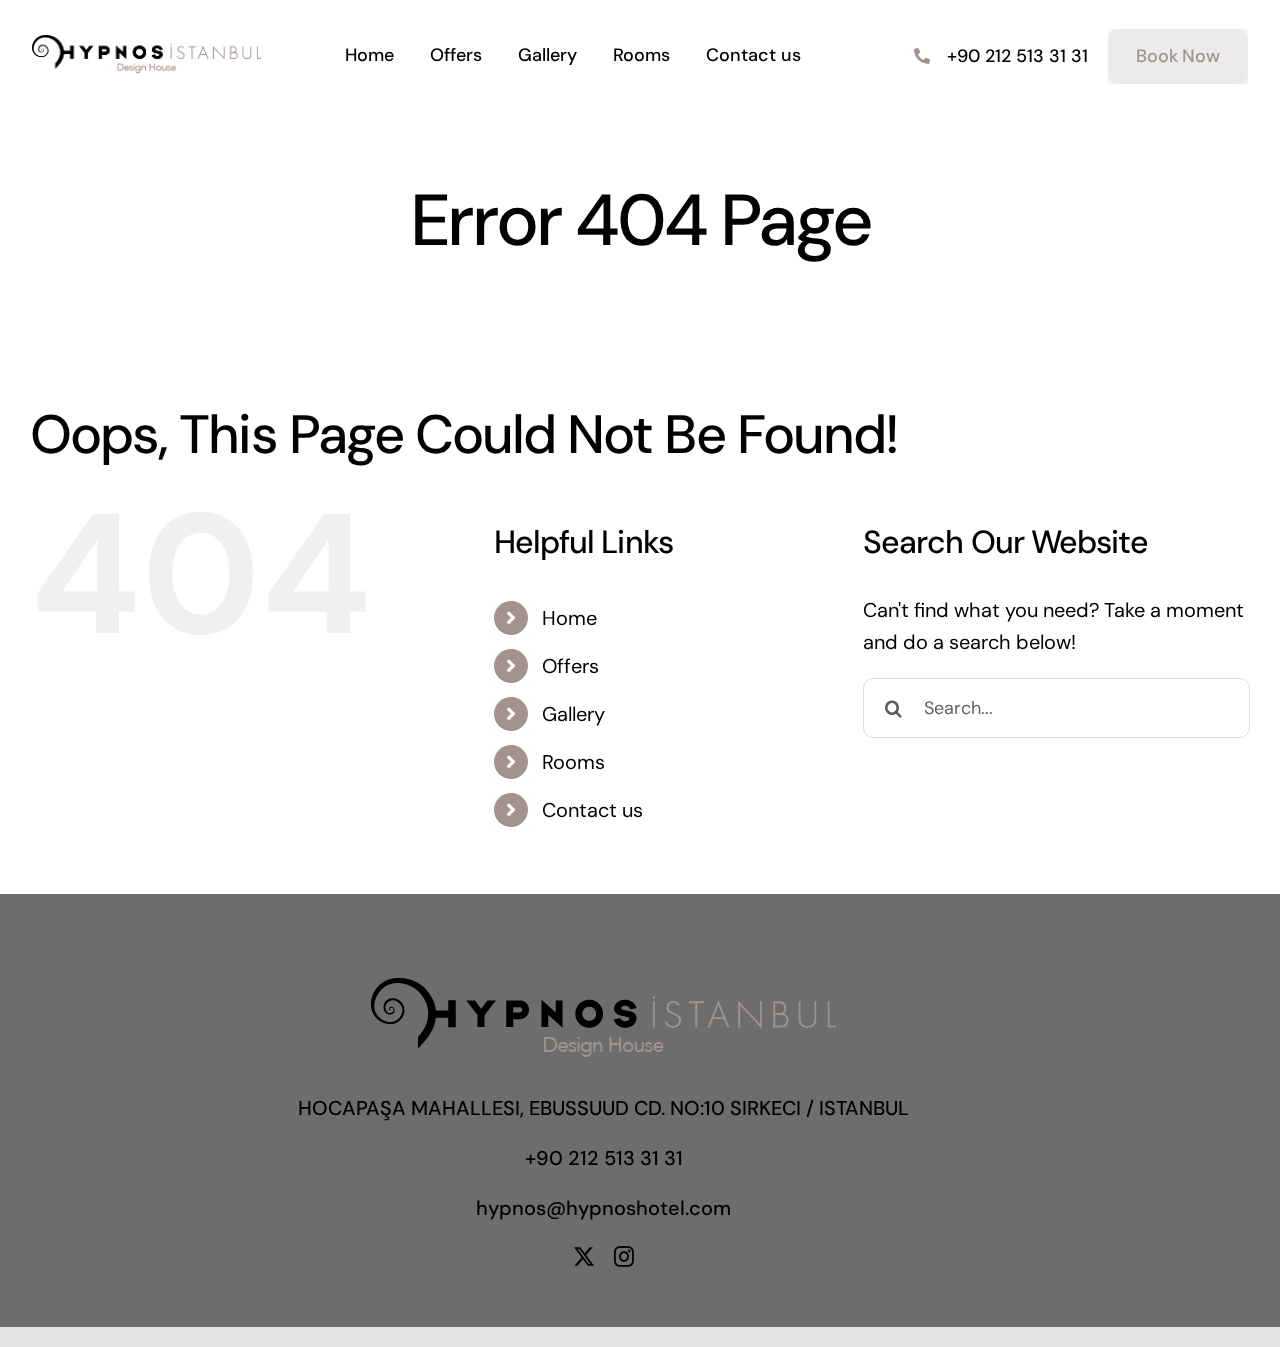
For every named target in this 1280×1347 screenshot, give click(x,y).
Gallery (573, 714)
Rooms (573, 762)
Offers (570, 666)
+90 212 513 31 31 (604, 1158)
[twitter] (584, 1257)
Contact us (592, 810)
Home (569, 618)
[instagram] (624, 1257)
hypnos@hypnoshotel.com (603, 1208)
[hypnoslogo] (146, 45)
